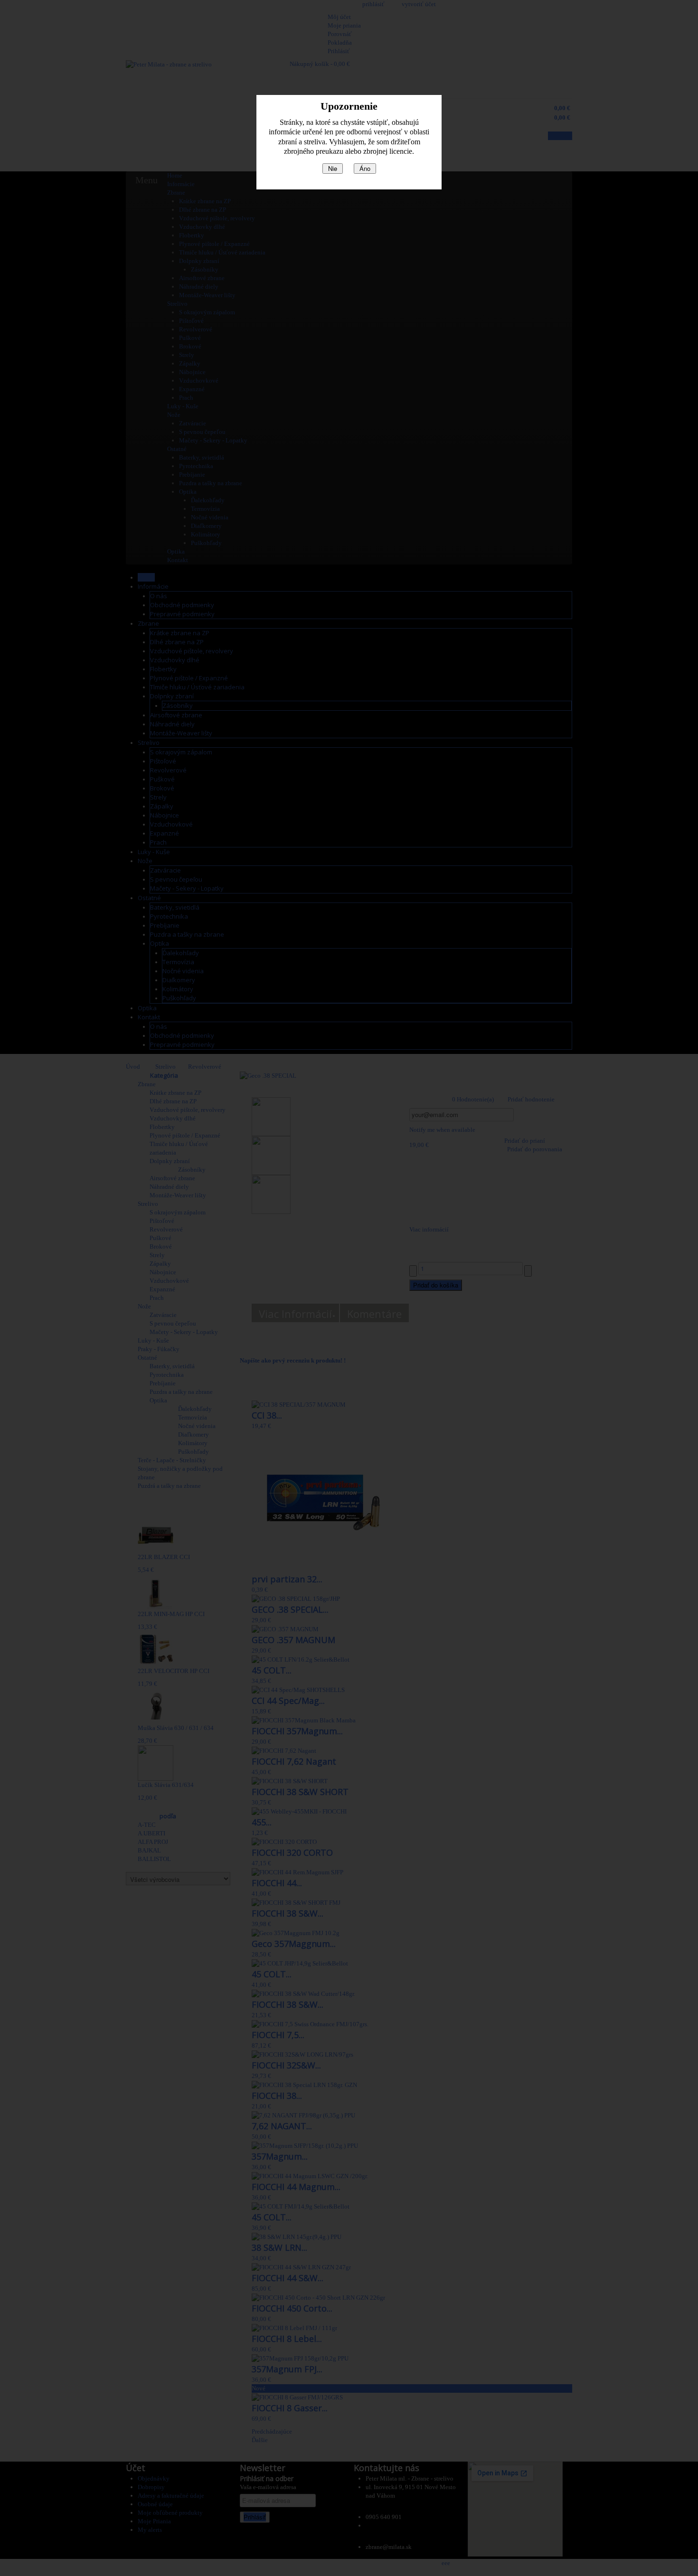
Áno (365, 168)
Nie (333, 168)
